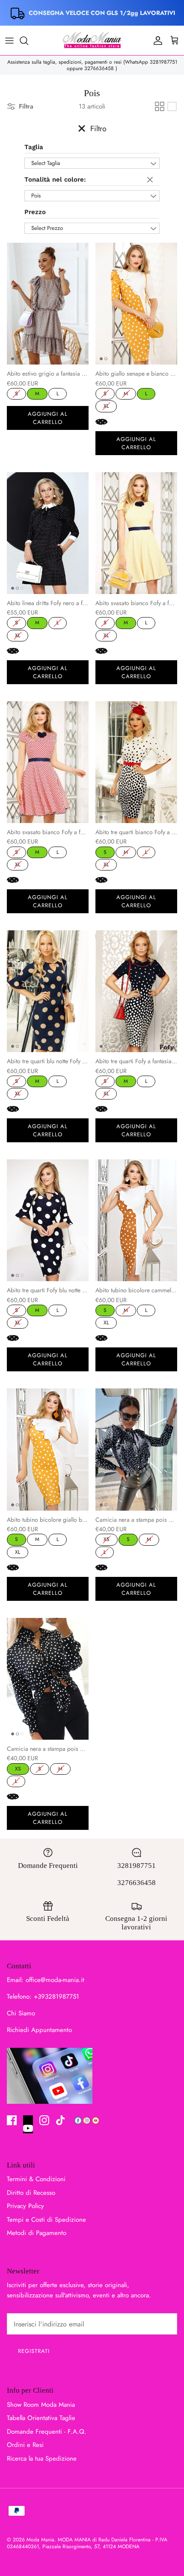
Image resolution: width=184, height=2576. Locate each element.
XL (18, 635)
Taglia (34, 147)
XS (107, 1538)
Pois (36, 196)
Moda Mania (40, 2540)
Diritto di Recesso (31, 2193)
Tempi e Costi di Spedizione (46, 2220)
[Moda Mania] (92, 40)
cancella (151, 180)
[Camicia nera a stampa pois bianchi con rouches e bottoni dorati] (136, 1449)
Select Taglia (46, 163)
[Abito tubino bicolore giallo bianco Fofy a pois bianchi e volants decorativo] (48, 1449)
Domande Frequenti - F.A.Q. (47, 2432)
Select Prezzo (47, 228)
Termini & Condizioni (36, 2179)
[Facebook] (12, 2120)
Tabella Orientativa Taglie (41, 2418)
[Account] (156, 41)
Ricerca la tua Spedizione (42, 2458)
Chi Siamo (21, 2013)
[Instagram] (44, 2120)
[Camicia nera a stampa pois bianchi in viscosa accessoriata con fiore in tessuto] (48, 1679)
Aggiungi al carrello (48, 418)
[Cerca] (28, 41)
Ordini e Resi (25, 2445)
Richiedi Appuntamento (39, 2030)
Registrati (34, 2351)
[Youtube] (28, 2124)
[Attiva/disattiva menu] (9, 41)
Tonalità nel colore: (55, 179)
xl (106, 405)
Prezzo (35, 212)
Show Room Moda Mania (41, 2405)
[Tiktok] (61, 2120)
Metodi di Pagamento (37, 2233)
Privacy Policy (25, 2206)
